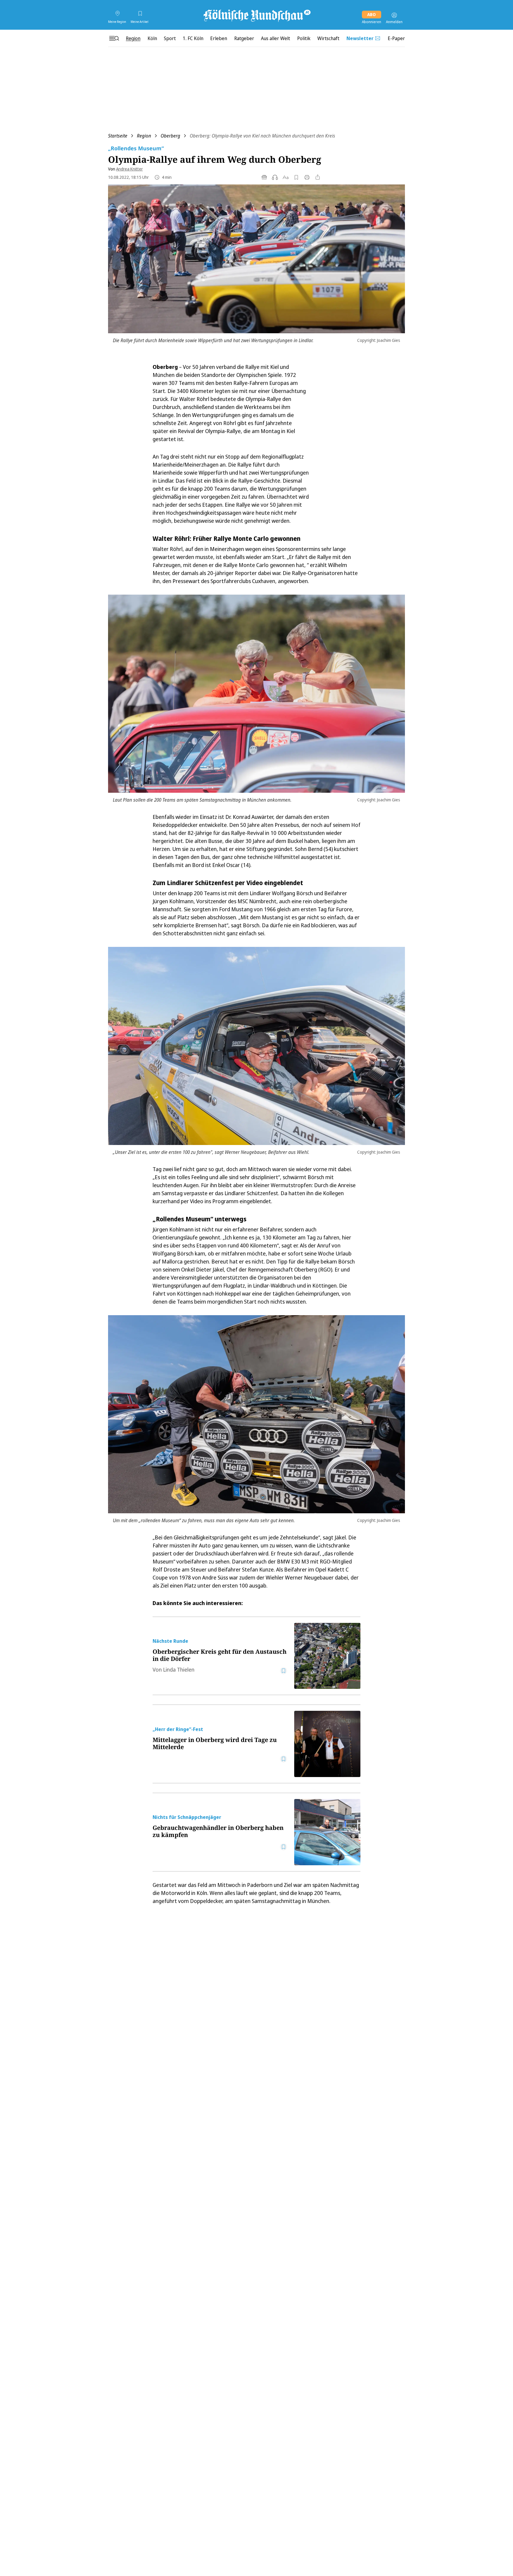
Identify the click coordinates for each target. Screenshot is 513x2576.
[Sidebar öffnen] (114, 38)
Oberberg (170, 136)
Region (144, 136)
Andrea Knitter (129, 169)
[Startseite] (256, 15)
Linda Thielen (179, 1670)
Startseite (118, 136)
